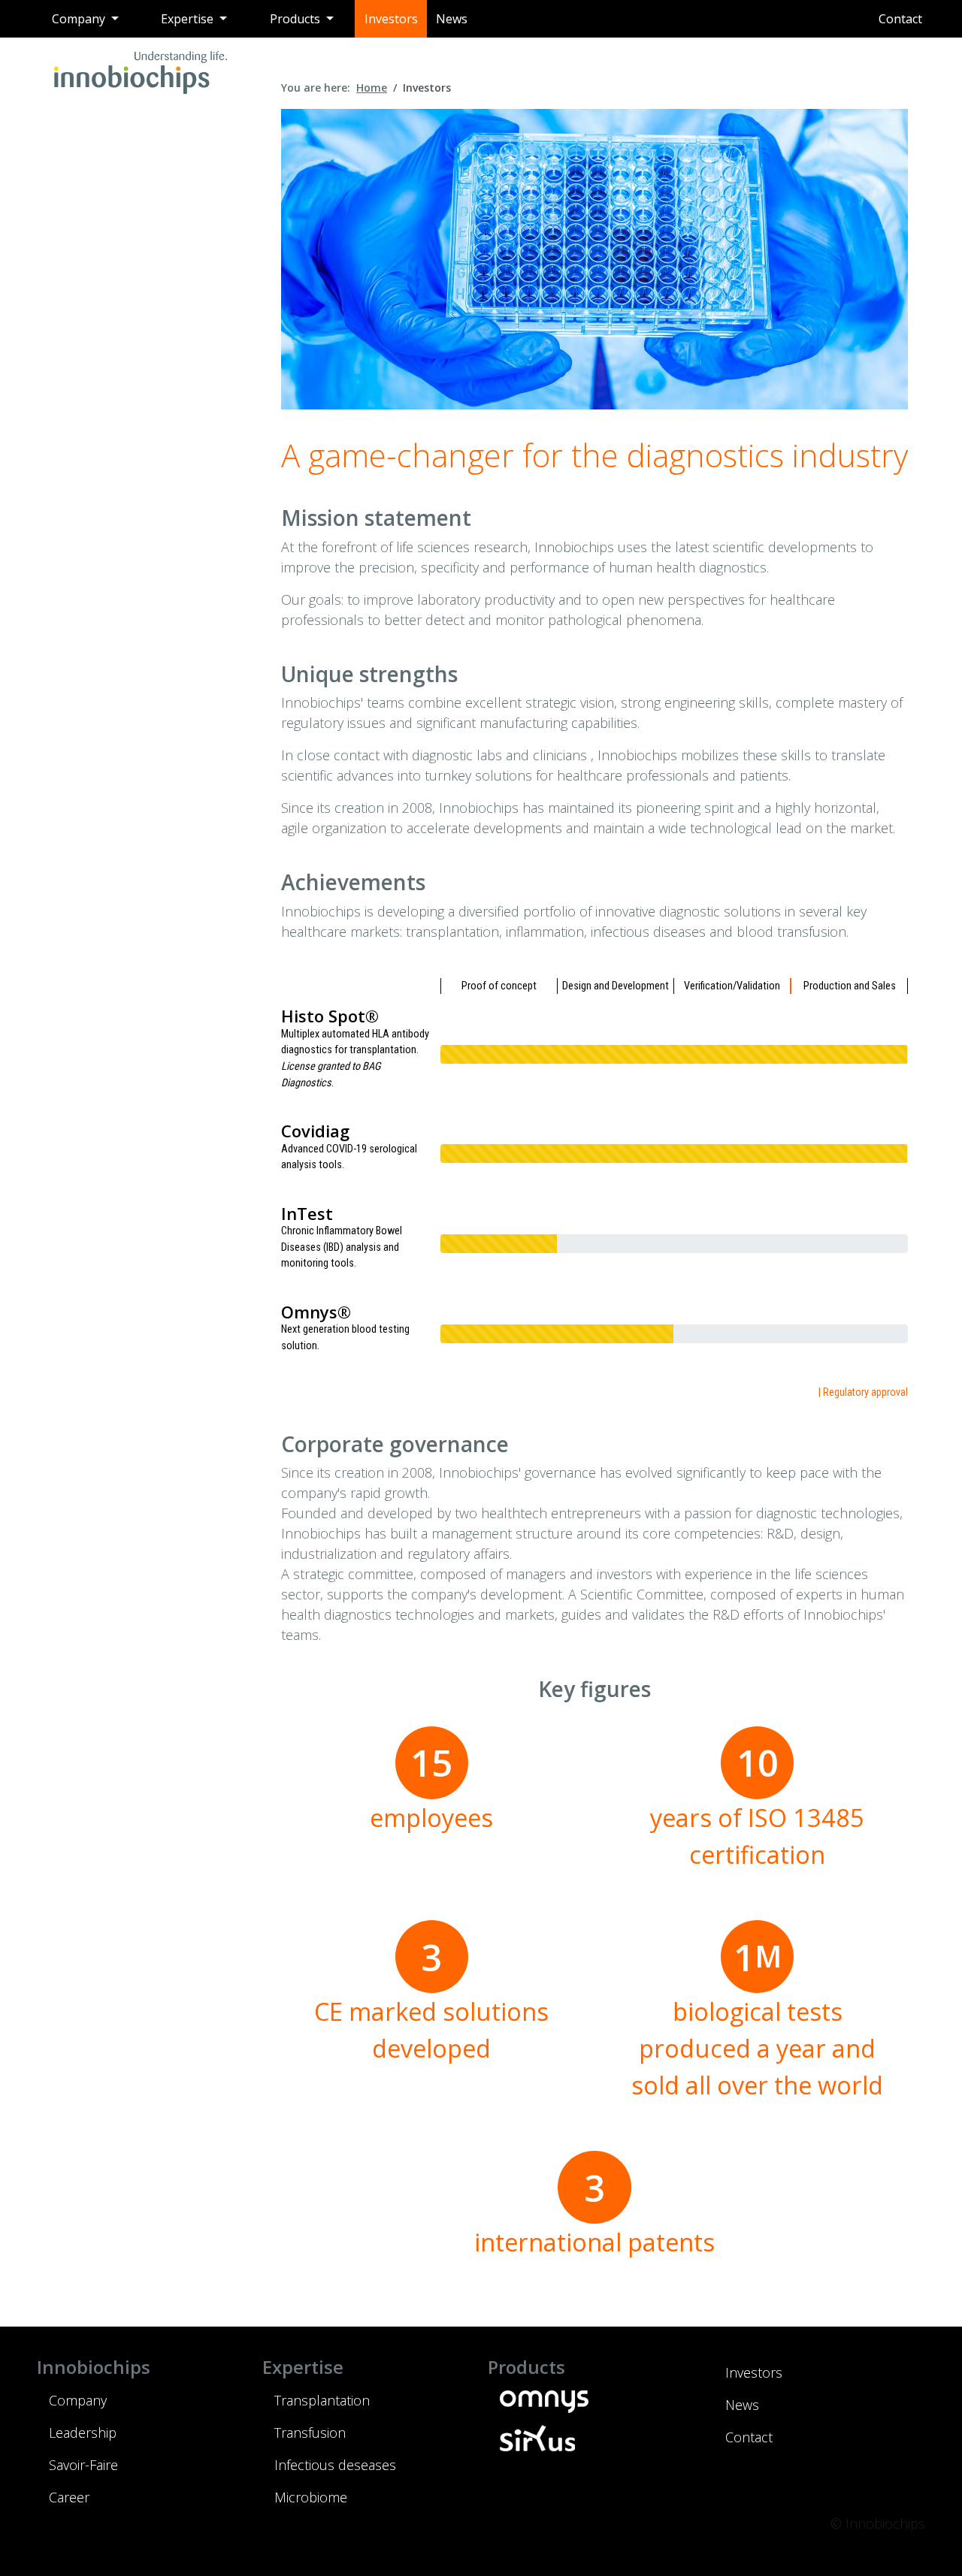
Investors (391, 19)
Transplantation (322, 2400)
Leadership (83, 2433)
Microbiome (311, 2497)
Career (69, 2497)
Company (78, 2400)
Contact (900, 19)
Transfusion (310, 2433)
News (452, 19)
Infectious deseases (335, 2465)
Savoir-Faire (83, 2465)
